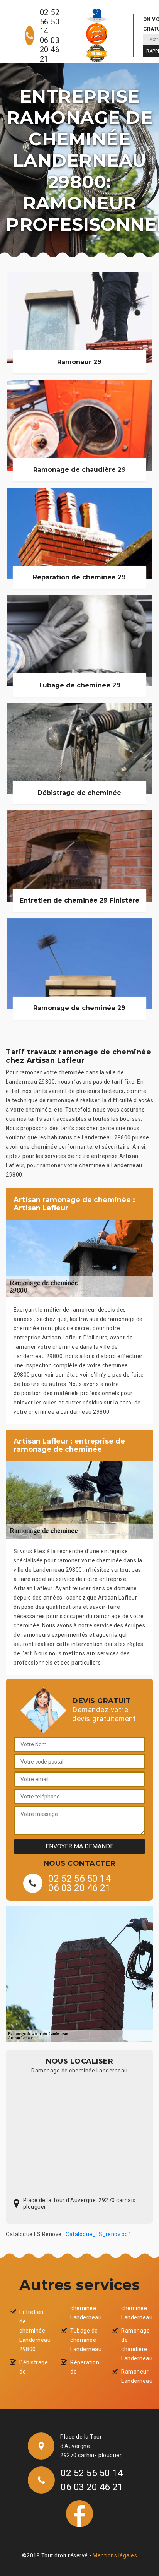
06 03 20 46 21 (50, 50)
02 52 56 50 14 (50, 22)
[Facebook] (79, 2513)
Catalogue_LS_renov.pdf (98, 2234)
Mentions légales (115, 2555)
